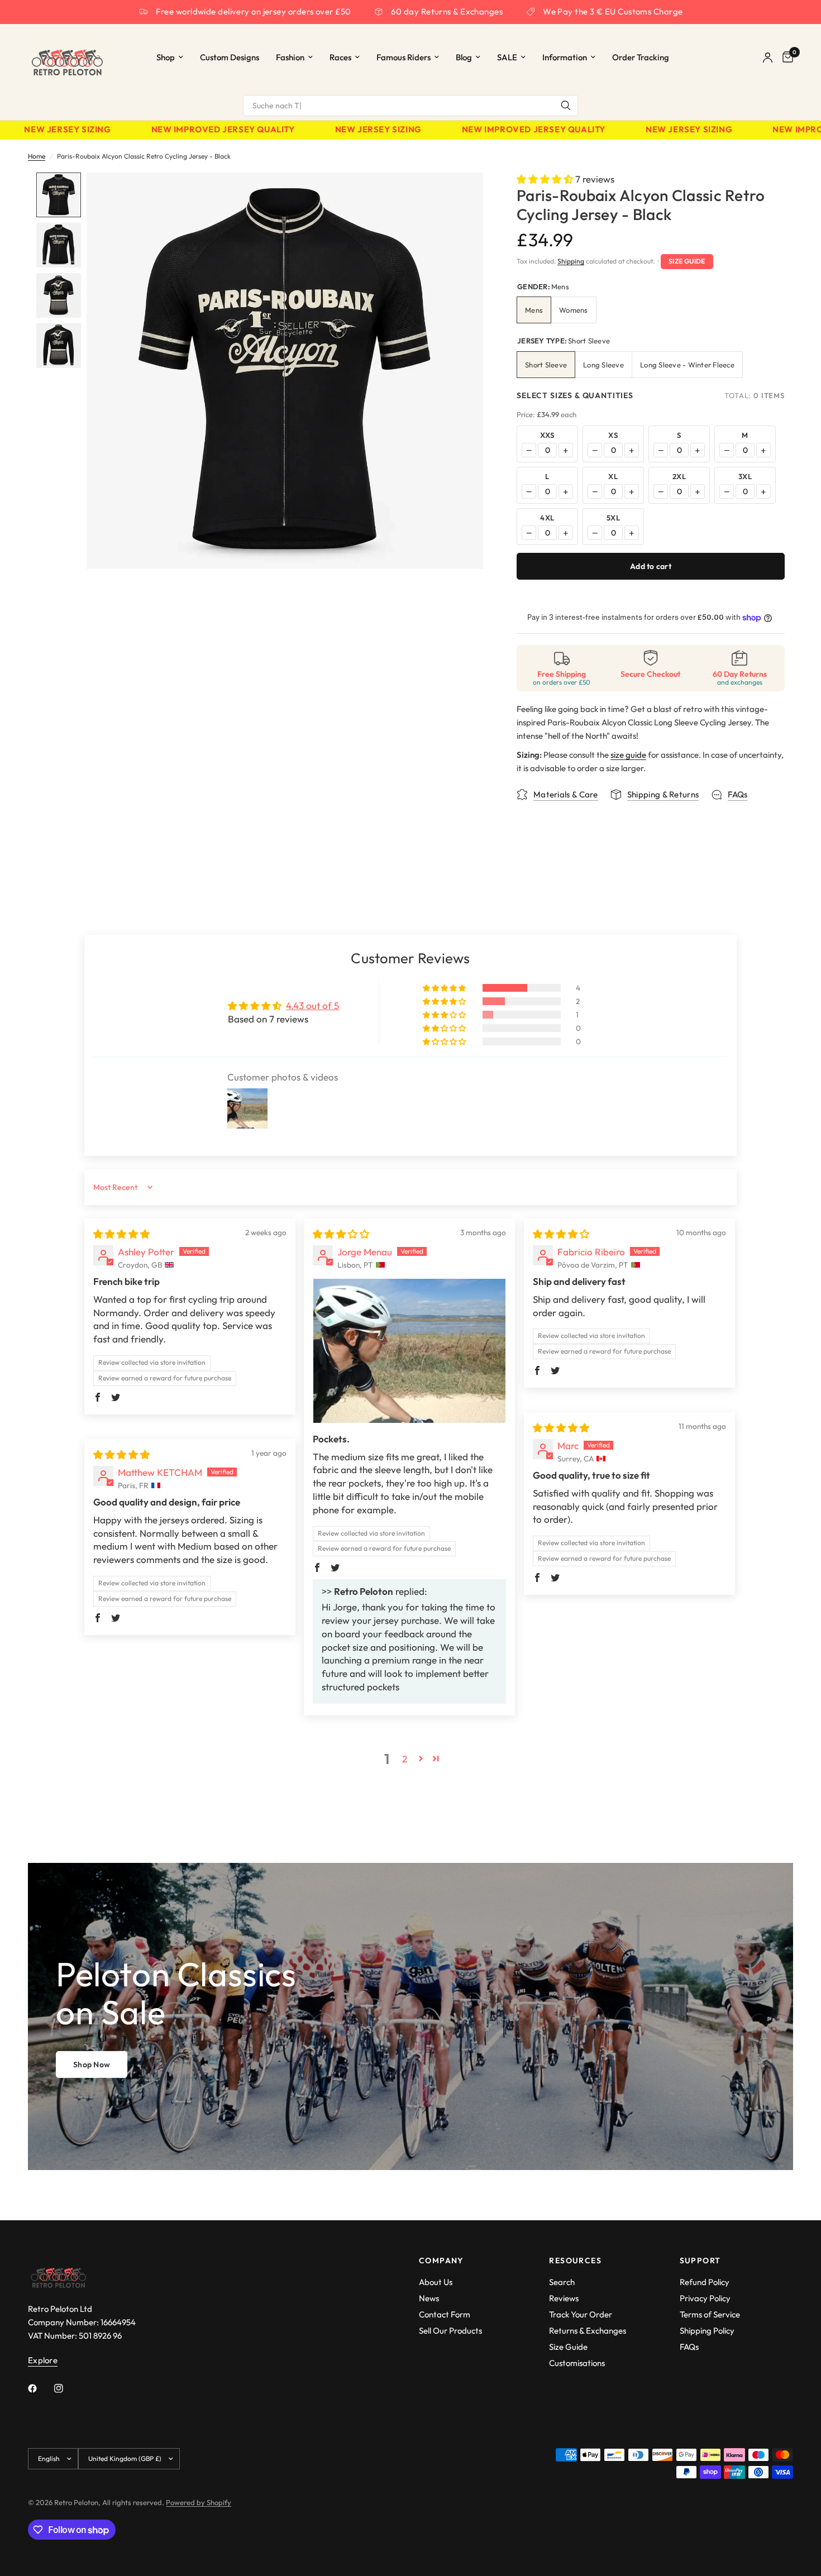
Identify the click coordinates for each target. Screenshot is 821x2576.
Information (565, 57)
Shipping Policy (707, 2331)
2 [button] (405, 1759)
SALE (507, 57)
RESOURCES (575, 2260)
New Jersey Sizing (46, 130)
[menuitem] (170, 58)
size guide (628, 755)
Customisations (577, 2363)
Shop (166, 57)
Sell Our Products (450, 2331)
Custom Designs (230, 57)
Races (340, 57)
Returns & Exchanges (588, 2331)
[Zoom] (460, 196)
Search (562, 2282)
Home (37, 156)
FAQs (689, 2347)
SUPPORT (700, 2260)
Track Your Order (581, 2314)
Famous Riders (404, 57)
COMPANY (441, 2260)
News (429, 2298)
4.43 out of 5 (312, 1005)
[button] (546, 179)
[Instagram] (66, 2388)
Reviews (564, 2298)
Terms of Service (710, 2314)
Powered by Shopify (199, 2502)
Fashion (290, 57)
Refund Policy (705, 2282)
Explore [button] (43, 2360)
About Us (436, 2282)
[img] (121, 1234)
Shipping (571, 261)
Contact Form (445, 2314)
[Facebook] (40, 2388)
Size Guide (687, 261)
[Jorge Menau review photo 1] (409, 1351)
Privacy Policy (705, 2298)
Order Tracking (641, 57)
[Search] (566, 106)
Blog (464, 57)
